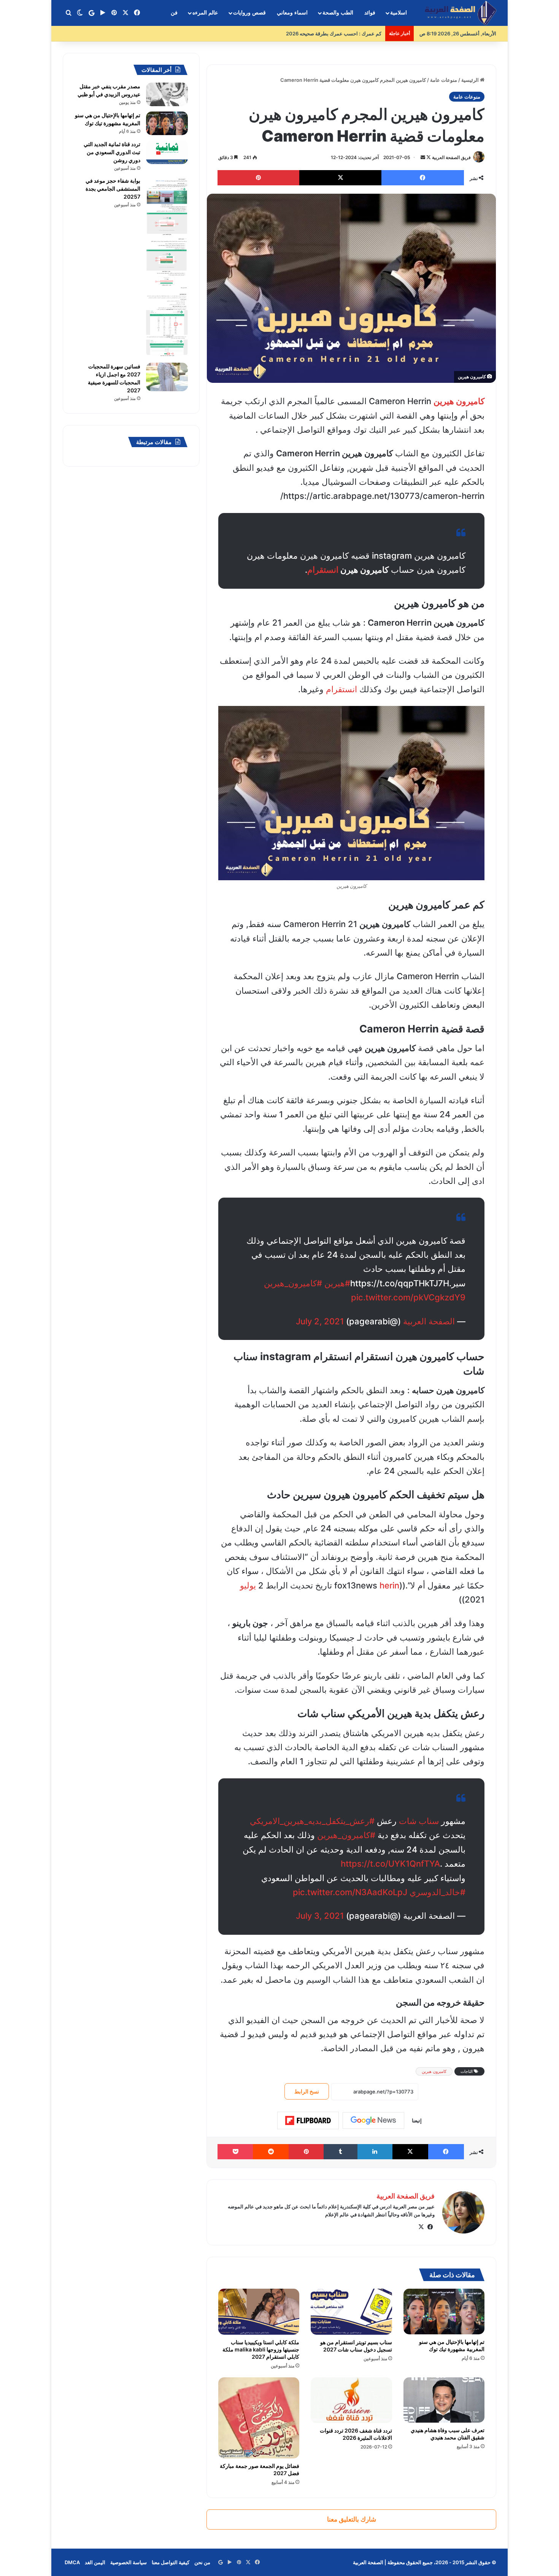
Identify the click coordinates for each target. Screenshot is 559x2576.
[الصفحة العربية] (461, 13)
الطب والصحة (338, 13)
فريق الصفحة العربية (451, 157)
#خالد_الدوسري (438, 1892)
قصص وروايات (249, 13)
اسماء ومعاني (292, 13)
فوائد (370, 13)
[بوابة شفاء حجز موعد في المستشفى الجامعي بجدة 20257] (167, 267)
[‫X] (421, 2227)
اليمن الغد (95, 2562)
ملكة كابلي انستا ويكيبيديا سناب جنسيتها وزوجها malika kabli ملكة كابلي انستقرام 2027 (261, 2349)
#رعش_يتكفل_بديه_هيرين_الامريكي (312, 1821)
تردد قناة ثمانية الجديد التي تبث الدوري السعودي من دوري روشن (112, 152)
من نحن (202, 2562)
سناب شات (419, 1821)
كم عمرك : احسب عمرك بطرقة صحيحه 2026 (334, 33)
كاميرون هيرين (434, 2071)
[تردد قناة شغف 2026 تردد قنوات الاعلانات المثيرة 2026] (351, 2400)
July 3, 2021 (320, 1916)
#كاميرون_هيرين (293, 1283)
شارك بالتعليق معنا (352, 2519)
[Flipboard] (308, 2120)
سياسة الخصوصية (129, 2562)
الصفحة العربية (429, 1321)
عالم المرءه (205, 13)
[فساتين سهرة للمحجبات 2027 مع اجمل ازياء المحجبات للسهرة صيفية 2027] (167, 377)
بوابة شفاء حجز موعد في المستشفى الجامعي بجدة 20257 (113, 189)
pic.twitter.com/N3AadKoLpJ (350, 1892)
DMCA (72, 2562)
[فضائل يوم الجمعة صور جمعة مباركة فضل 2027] (259, 2418)
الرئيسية (471, 80)
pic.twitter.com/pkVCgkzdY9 (408, 1297)
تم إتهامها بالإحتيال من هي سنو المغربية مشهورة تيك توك (452, 2345)
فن (174, 13)
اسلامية (399, 13)
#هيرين (337, 1283)
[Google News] (373, 2120)
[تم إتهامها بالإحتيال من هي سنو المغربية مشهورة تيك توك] (444, 2312)
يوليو (248, 1585)
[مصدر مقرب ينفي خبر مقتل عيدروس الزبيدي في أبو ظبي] (167, 94)
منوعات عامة (444, 80)
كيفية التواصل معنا (171, 2562)
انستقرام (323, 570)
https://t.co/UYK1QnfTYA (390, 1864)
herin (389, 1585)
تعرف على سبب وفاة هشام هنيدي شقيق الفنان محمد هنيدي (448, 2434)
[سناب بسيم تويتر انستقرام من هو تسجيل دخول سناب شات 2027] (351, 2312)
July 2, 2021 (320, 1321)
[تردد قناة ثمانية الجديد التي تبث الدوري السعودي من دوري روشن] (167, 152)
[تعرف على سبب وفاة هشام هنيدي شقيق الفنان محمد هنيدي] (444, 2400)
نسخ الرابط (307, 2091)
